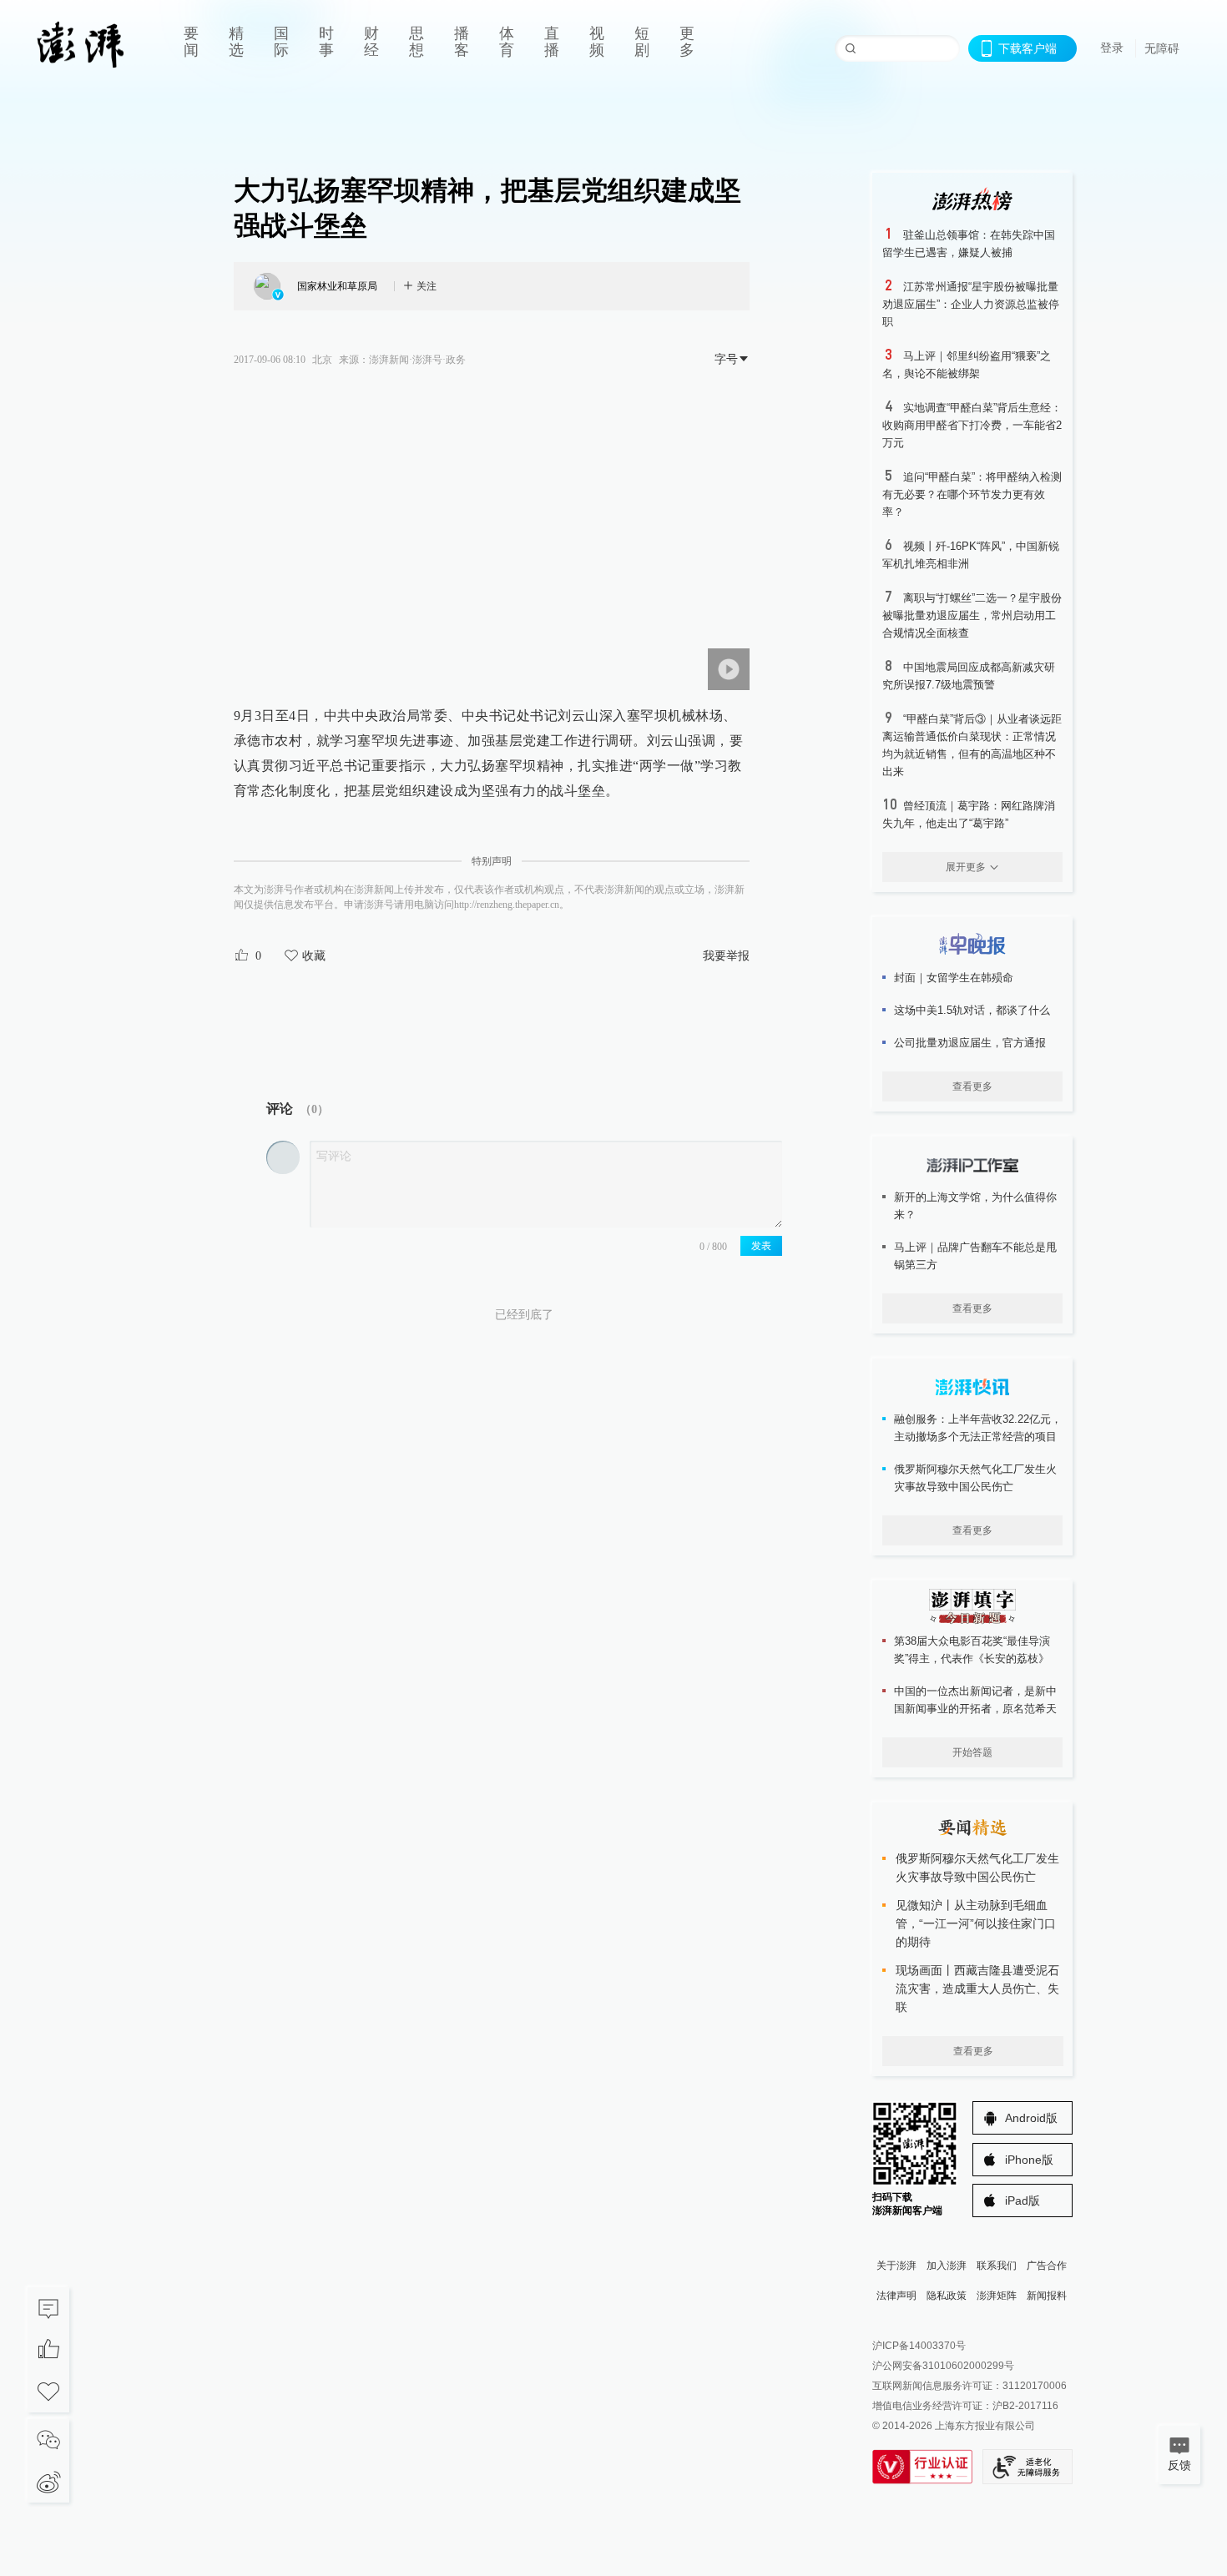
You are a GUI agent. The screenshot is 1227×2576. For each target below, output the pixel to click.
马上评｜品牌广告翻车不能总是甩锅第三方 (975, 1256)
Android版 (1031, 2118)
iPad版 (1022, 2200)
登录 (1112, 48)
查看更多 (972, 1086)
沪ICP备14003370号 (919, 2346)
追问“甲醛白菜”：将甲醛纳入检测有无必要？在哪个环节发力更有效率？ (972, 494)
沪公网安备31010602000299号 (943, 2366)
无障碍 (1162, 48)
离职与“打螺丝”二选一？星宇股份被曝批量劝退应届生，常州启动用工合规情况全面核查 (972, 615)
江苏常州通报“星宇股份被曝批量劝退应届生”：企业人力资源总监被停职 (971, 304)
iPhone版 (1029, 2160)
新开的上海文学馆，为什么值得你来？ (975, 1206)
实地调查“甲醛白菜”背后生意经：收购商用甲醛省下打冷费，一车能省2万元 (972, 425)
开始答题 (972, 1752)
